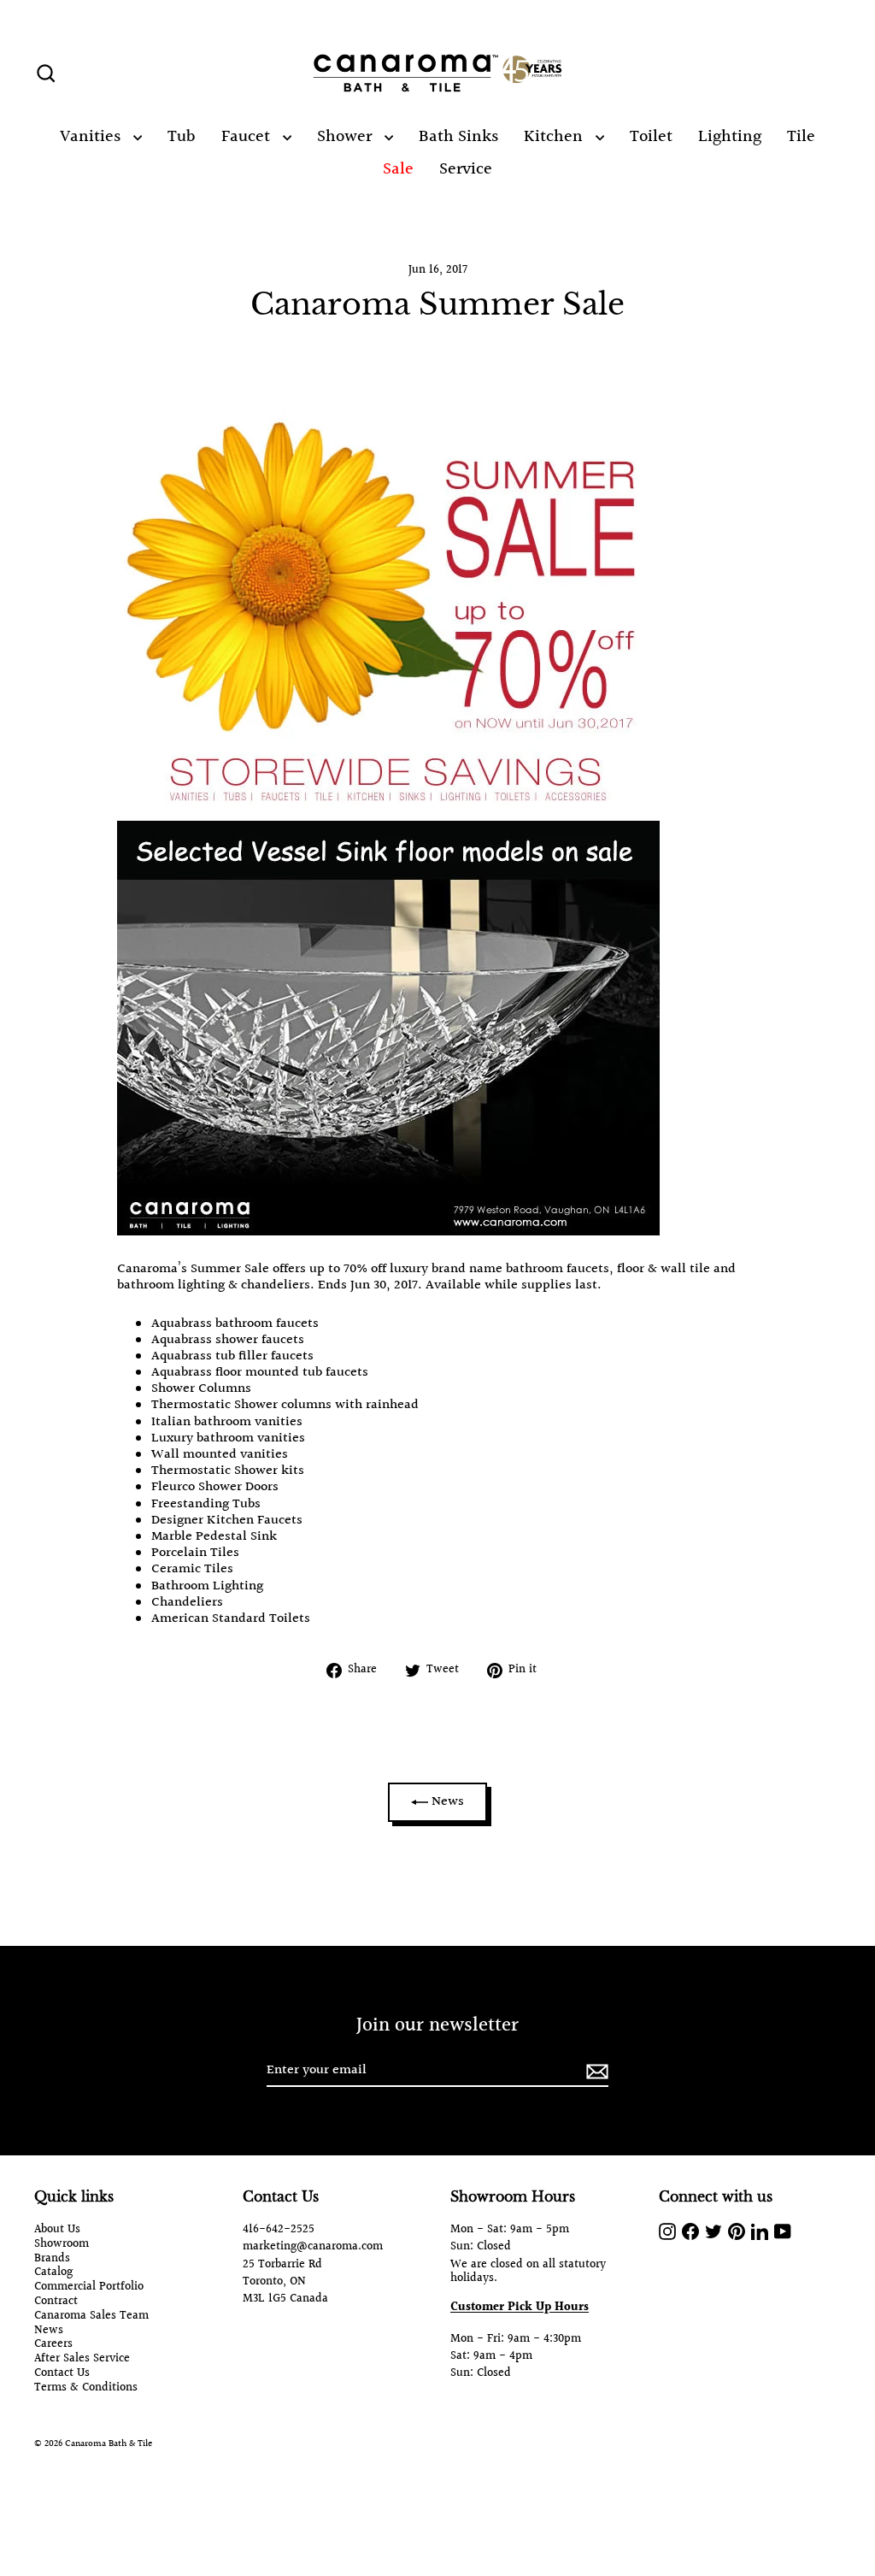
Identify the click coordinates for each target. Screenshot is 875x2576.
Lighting (730, 137)
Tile (801, 137)
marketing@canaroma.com (313, 2247)
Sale (398, 169)
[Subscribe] (595, 2071)
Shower (346, 137)
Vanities (92, 137)
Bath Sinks (458, 137)
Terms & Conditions (86, 2388)
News (446, 1802)
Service (466, 169)
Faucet (248, 137)
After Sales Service (82, 2359)
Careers (53, 2345)
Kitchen (555, 137)
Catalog (53, 2273)
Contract (56, 2302)
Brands (52, 2259)
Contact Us (62, 2374)
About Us (57, 2230)
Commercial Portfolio (89, 2287)
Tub (182, 137)
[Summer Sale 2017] (388, 1232)
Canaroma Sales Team (91, 2317)
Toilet (651, 137)
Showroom (62, 2245)
